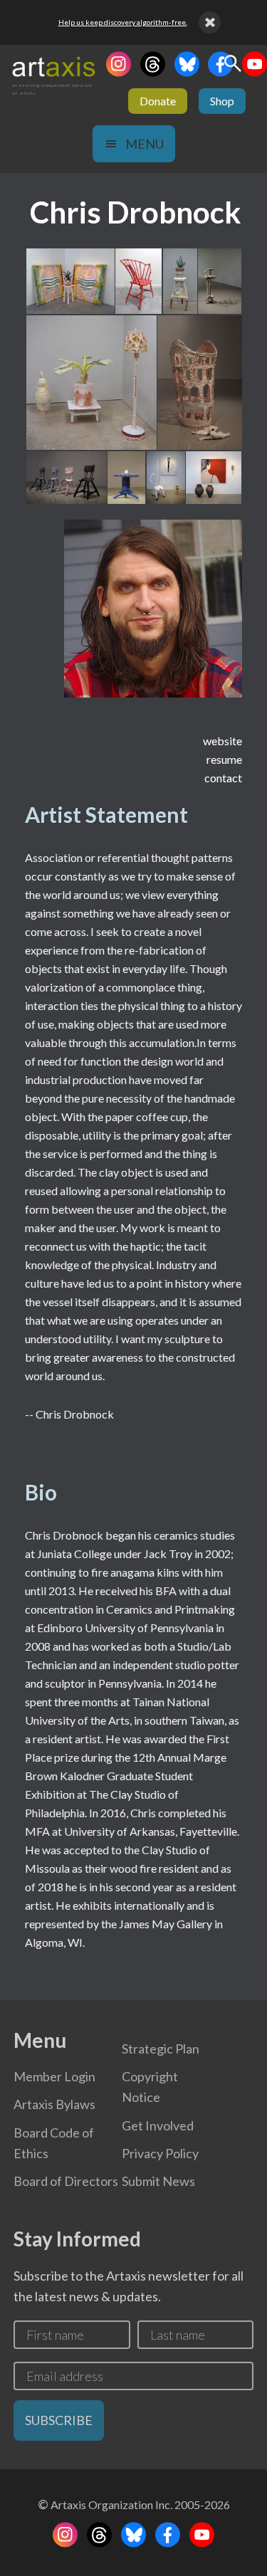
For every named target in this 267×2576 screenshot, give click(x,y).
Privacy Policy (160, 2153)
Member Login (54, 2076)
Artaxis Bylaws (54, 2104)
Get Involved (158, 2125)
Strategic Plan (161, 2049)
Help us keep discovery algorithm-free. (123, 22)
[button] (69, 282)
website (222, 741)
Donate (158, 101)
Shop (222, 101)
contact (223, 778)
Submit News (158, 2181)
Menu (145, 144)
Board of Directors (66, 2181)
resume (224, 759)
